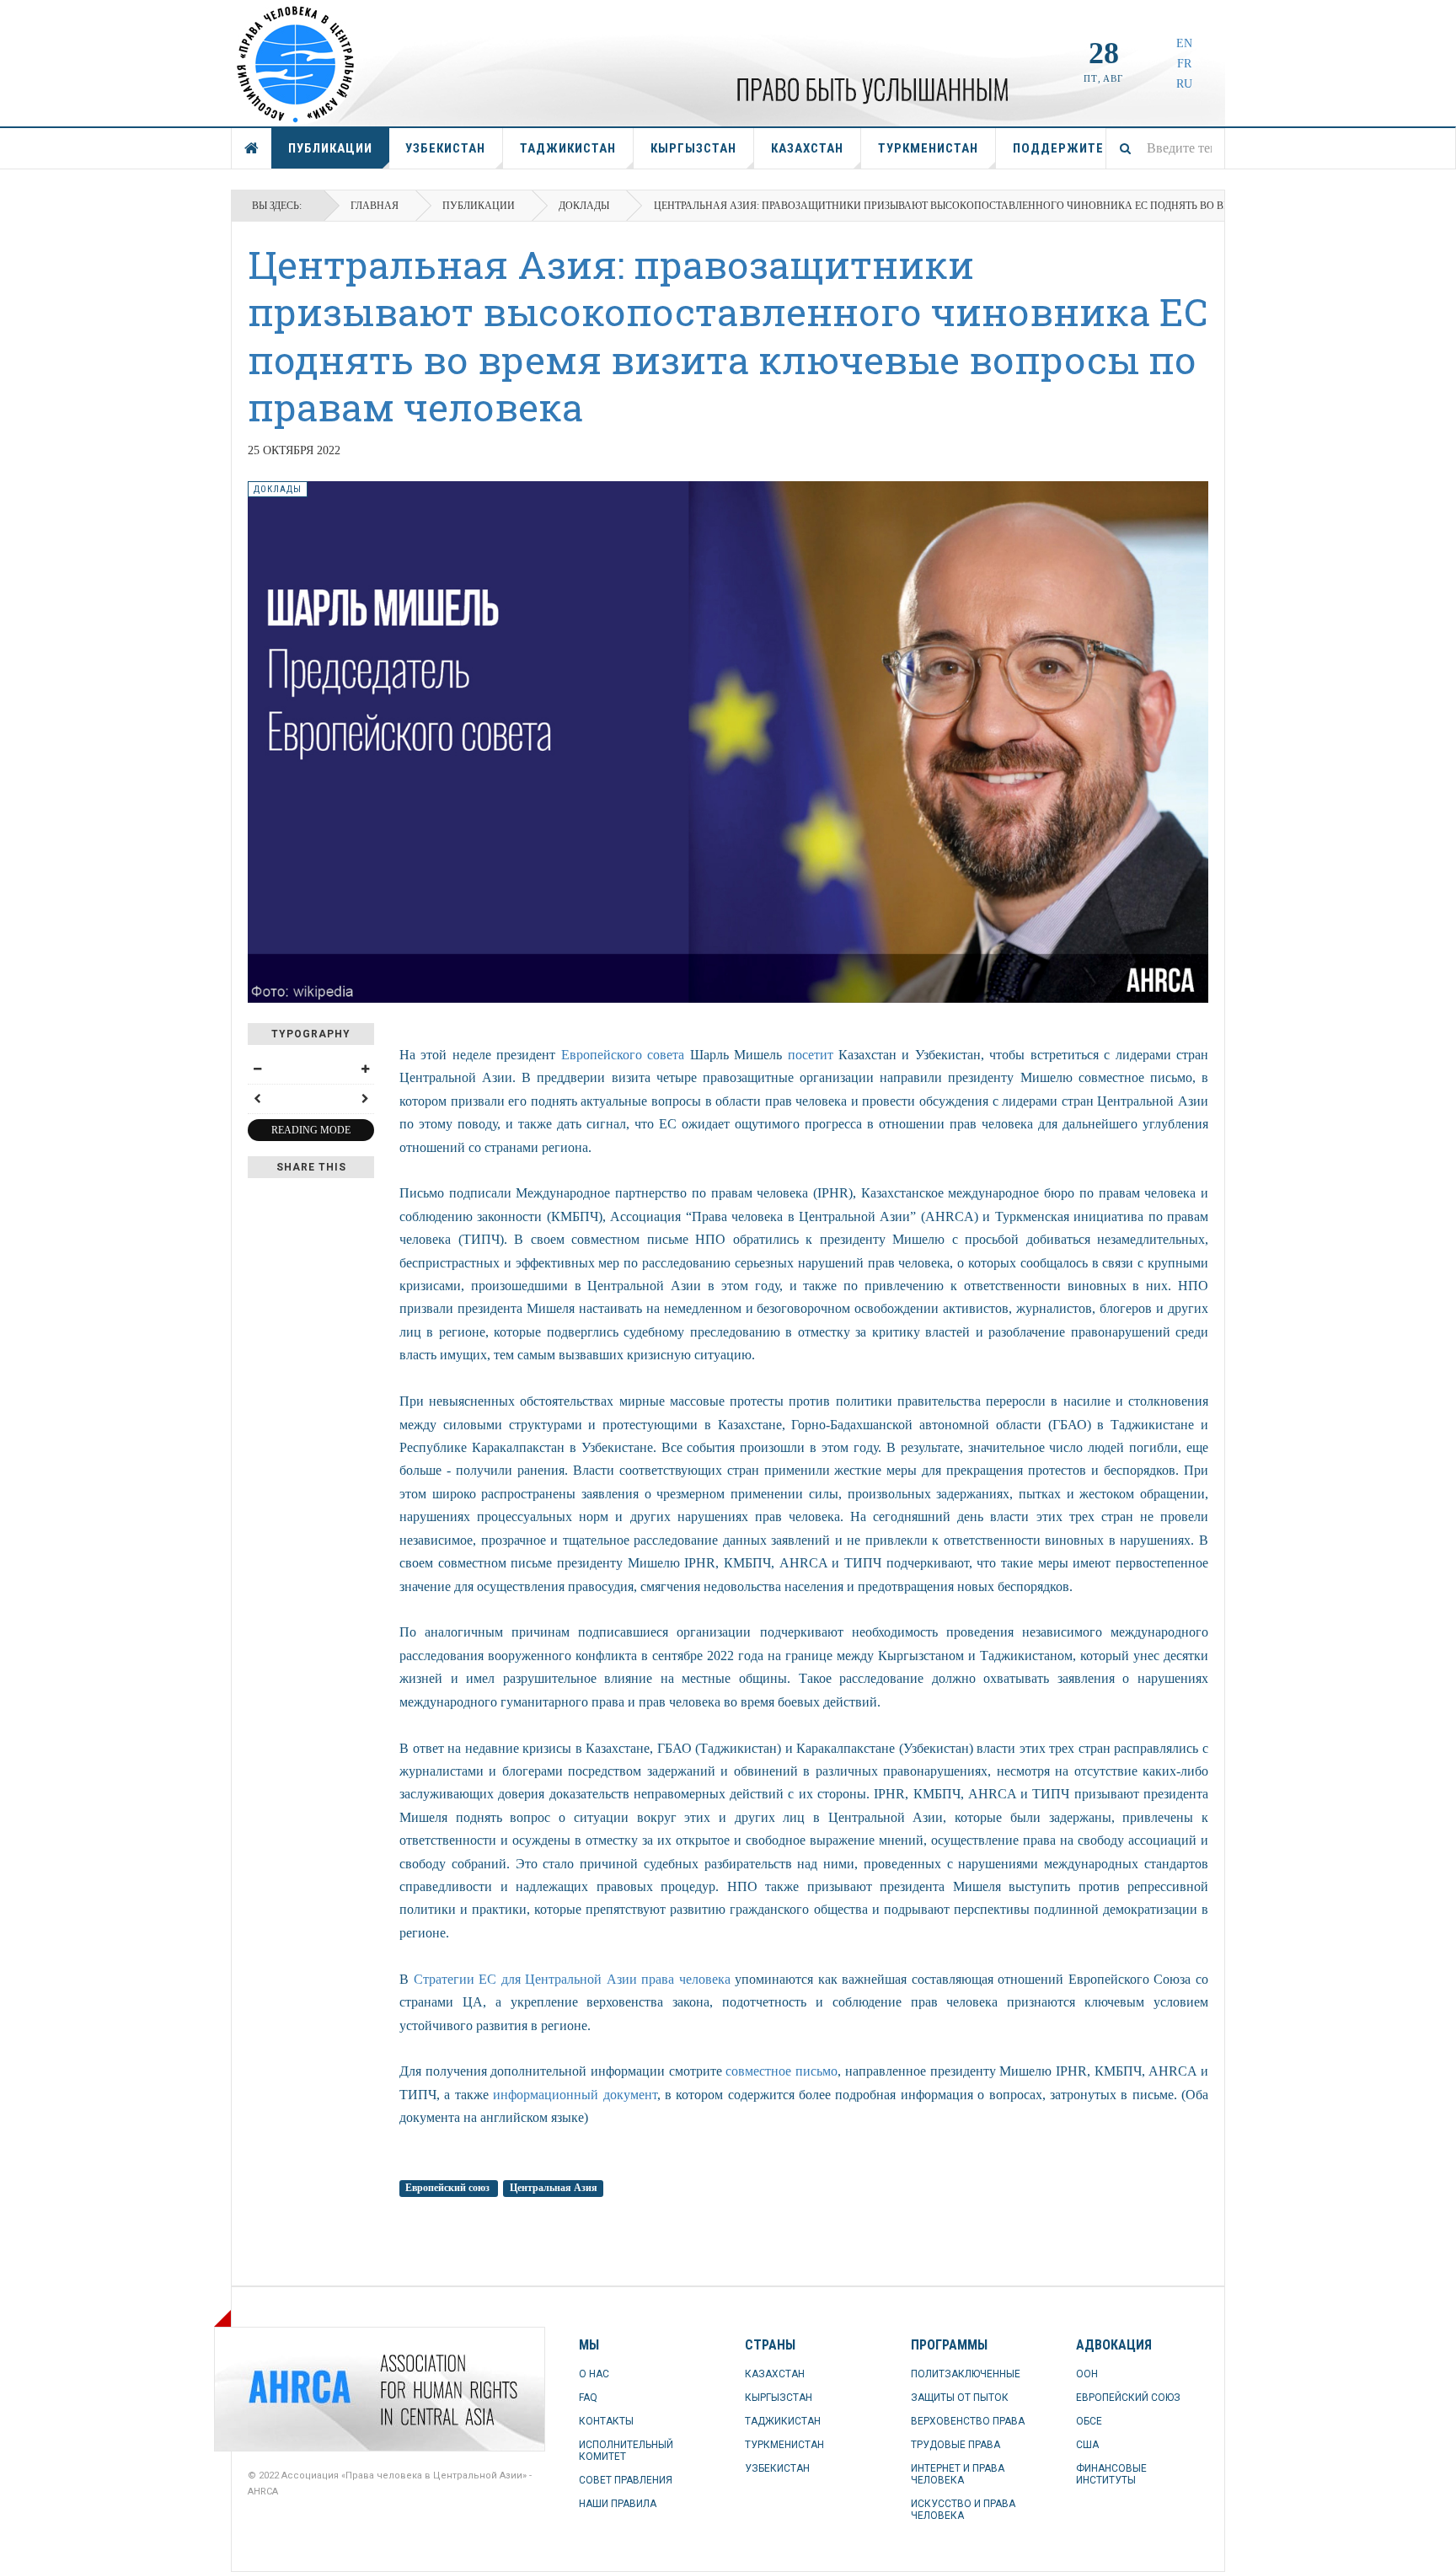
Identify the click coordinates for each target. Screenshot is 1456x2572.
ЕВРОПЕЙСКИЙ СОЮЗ (1128, 2398)
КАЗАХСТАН (807, 148)
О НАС (594, 2374)
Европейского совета (623, 1055)
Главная (375, 206)
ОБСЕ (1089, 2421)
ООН (1087, 2374)
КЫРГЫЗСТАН (693, 148)
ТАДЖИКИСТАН (568, 148)
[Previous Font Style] (257, 1099)
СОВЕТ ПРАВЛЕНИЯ (626, 2480)
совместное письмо (782, 2071)
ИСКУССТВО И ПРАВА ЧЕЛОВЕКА (963, 2510)
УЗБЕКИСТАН (445, 148)
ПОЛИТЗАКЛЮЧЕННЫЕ (966, 2374)
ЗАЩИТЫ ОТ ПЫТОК (960, 2398)
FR (1184, 64)
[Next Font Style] (365, 1099)
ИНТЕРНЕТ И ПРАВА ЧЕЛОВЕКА (958, 2474)
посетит (811, 1055)
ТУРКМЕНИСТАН (928, 148)
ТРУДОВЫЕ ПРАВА (955, 2445)
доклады (584, 206)
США (1087, 2445)
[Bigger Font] (365, 1069)
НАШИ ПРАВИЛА (618, 2504)
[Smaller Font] (257, 1069)
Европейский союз (449, 2189)
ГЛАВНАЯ (252, 148)
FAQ (588, 2398)
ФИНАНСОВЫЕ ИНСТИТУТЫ (1111, 2474)
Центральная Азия (554, 2189)
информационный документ (575, 2095)
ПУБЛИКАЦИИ (330, 148)
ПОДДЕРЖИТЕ (1058, 148)
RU (1184, 84)
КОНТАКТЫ (606, 2421)
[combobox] (1165, 148)
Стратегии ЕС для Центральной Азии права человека (572, 1979)
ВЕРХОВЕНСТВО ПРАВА (968, 2421)
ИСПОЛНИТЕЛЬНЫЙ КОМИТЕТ (626, 2451)
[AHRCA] (290, 2389)
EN (1184, 43)
